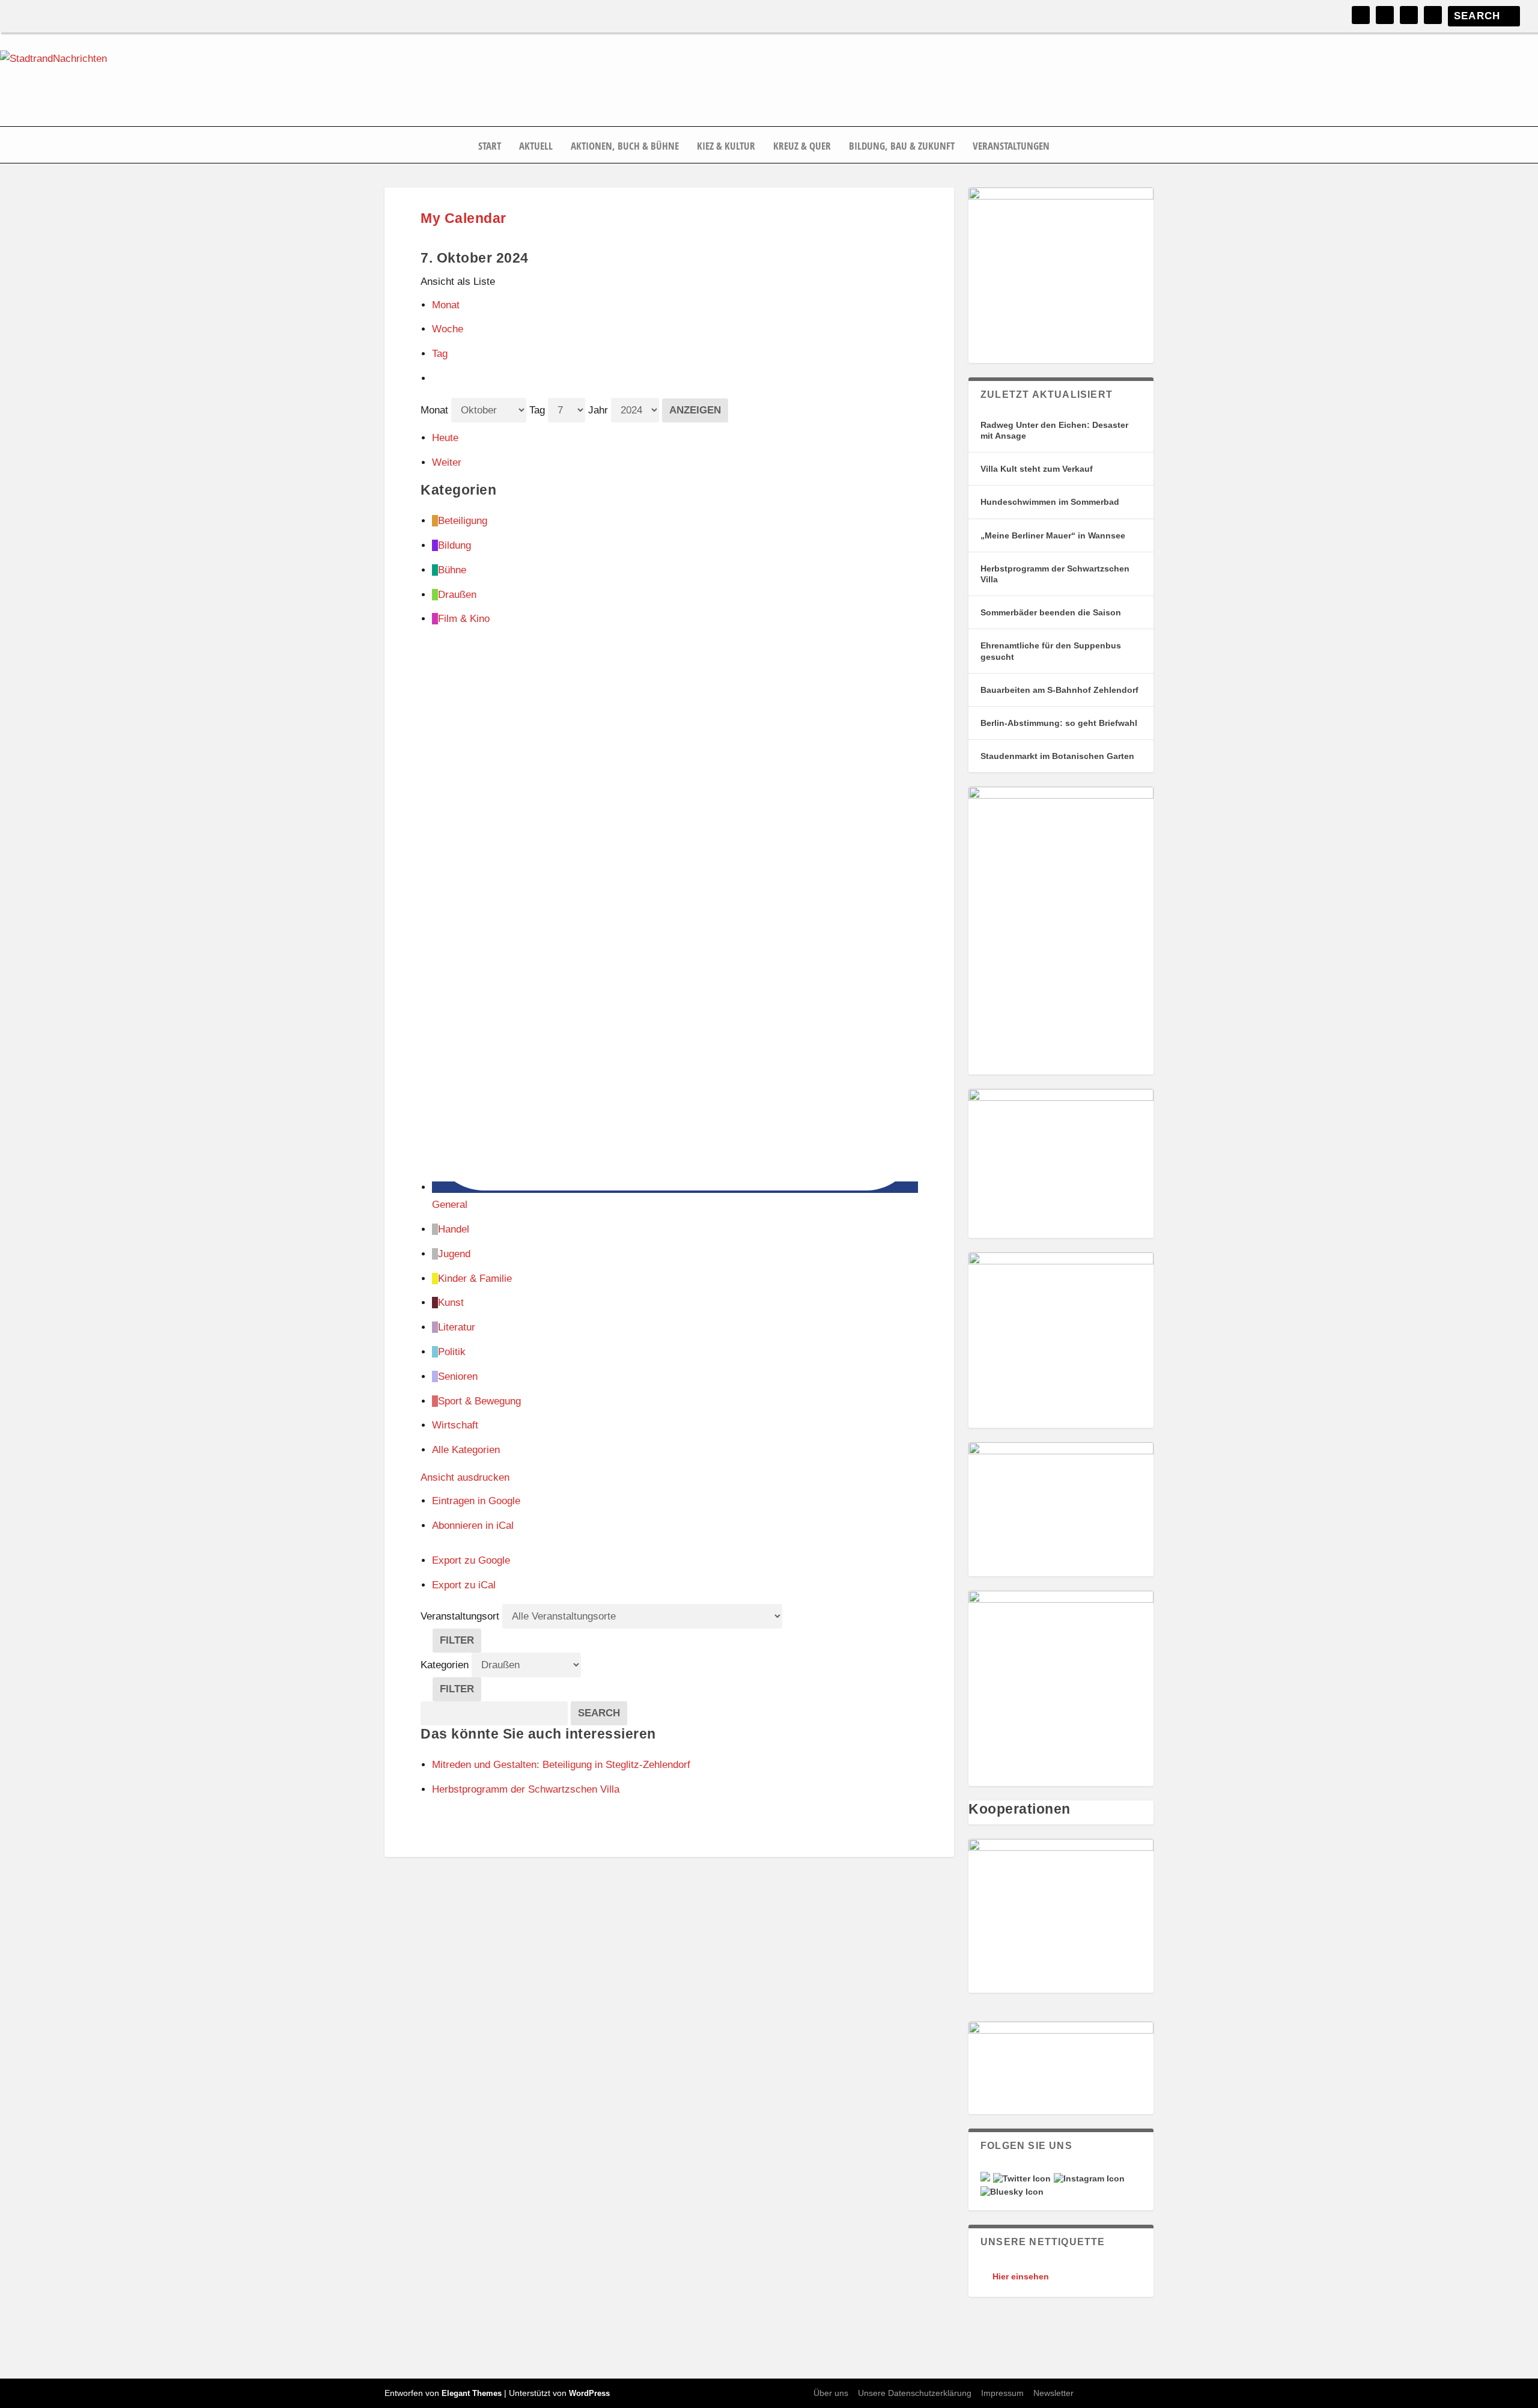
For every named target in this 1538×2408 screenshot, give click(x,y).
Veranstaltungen (1011, 147)
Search (603, 1713)
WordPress (589, 2393)
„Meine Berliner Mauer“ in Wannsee (1053, 535)
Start (490, 147)
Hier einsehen (1021, 2276)
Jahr (598, 410)
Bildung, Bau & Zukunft (902, 147)
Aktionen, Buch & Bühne (625, 147)
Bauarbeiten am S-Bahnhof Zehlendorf (1059, 690)
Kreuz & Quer (802, 147)
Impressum (1002, 2393)
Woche (448, 329)
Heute (445, 438)
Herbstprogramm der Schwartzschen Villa (1055, 574)
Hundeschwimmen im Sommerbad (1050, 502)
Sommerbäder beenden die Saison (1051, 612)
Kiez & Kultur (726, 147)
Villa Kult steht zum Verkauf (1037, 469)
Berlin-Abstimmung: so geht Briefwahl (1059, 723)
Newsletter (1053, 2393)
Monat (446, 305)
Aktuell (536, 147)
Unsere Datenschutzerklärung (915, 2393)
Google (476, 1501)
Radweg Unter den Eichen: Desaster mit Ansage (1054, 430)
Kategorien (446, 1665)
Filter (460, 1643)
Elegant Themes (472, 2393)
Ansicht (465, 1477)
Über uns (831, 2393)
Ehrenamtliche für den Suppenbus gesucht (1051, 651)
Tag (440, 354)
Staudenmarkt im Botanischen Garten (1057, 756)
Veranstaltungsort (460, 1616)
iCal (473, 1526)
